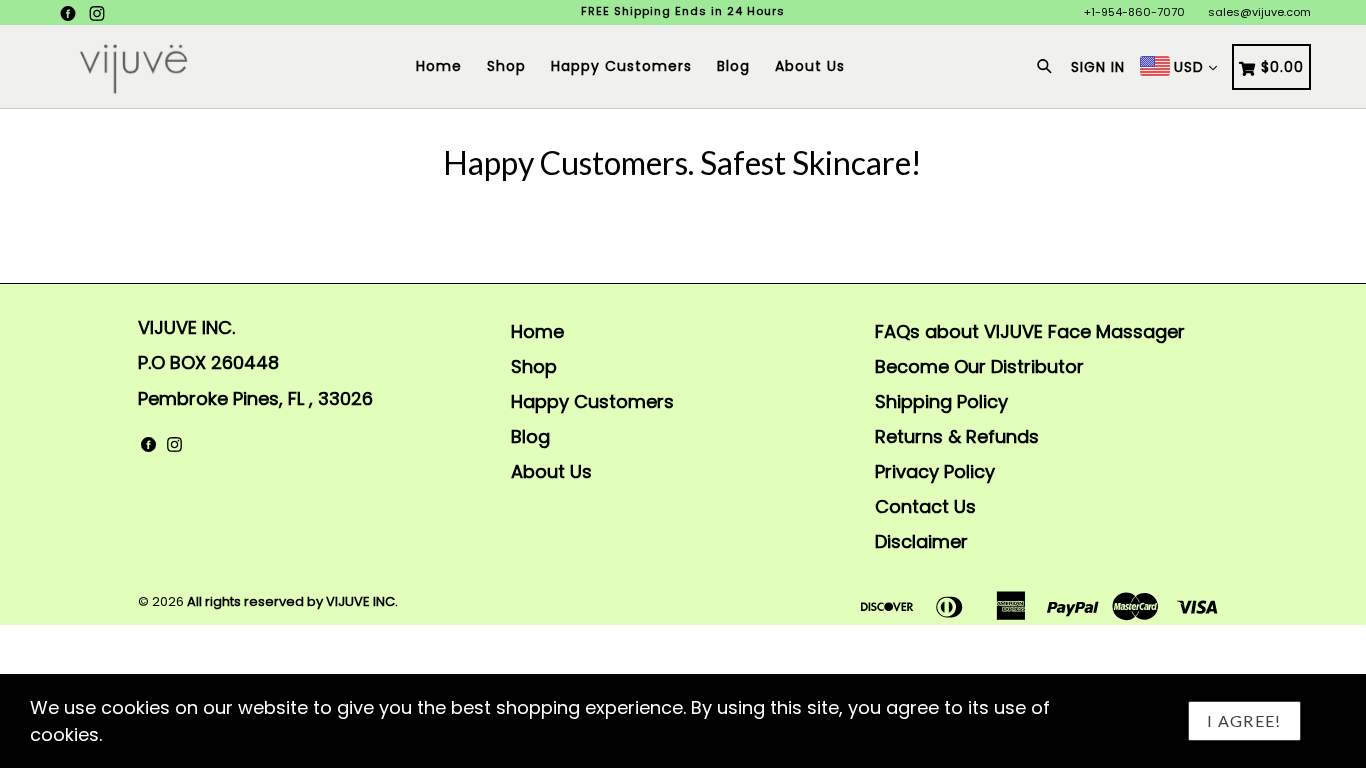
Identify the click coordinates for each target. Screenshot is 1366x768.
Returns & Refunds (957, 436)
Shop (506, 66)
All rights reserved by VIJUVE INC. (292, 601)
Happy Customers (621, 66)
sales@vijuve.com (1259, 12)
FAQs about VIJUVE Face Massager (1030, 331)
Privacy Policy (935, 471)
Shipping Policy (941, 401)
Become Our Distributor (979, 366)
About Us (810, 66)
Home (439, 66)
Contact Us (925, 506)
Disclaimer (921, 541)
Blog (733, 66)
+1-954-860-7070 (1134, 12)
